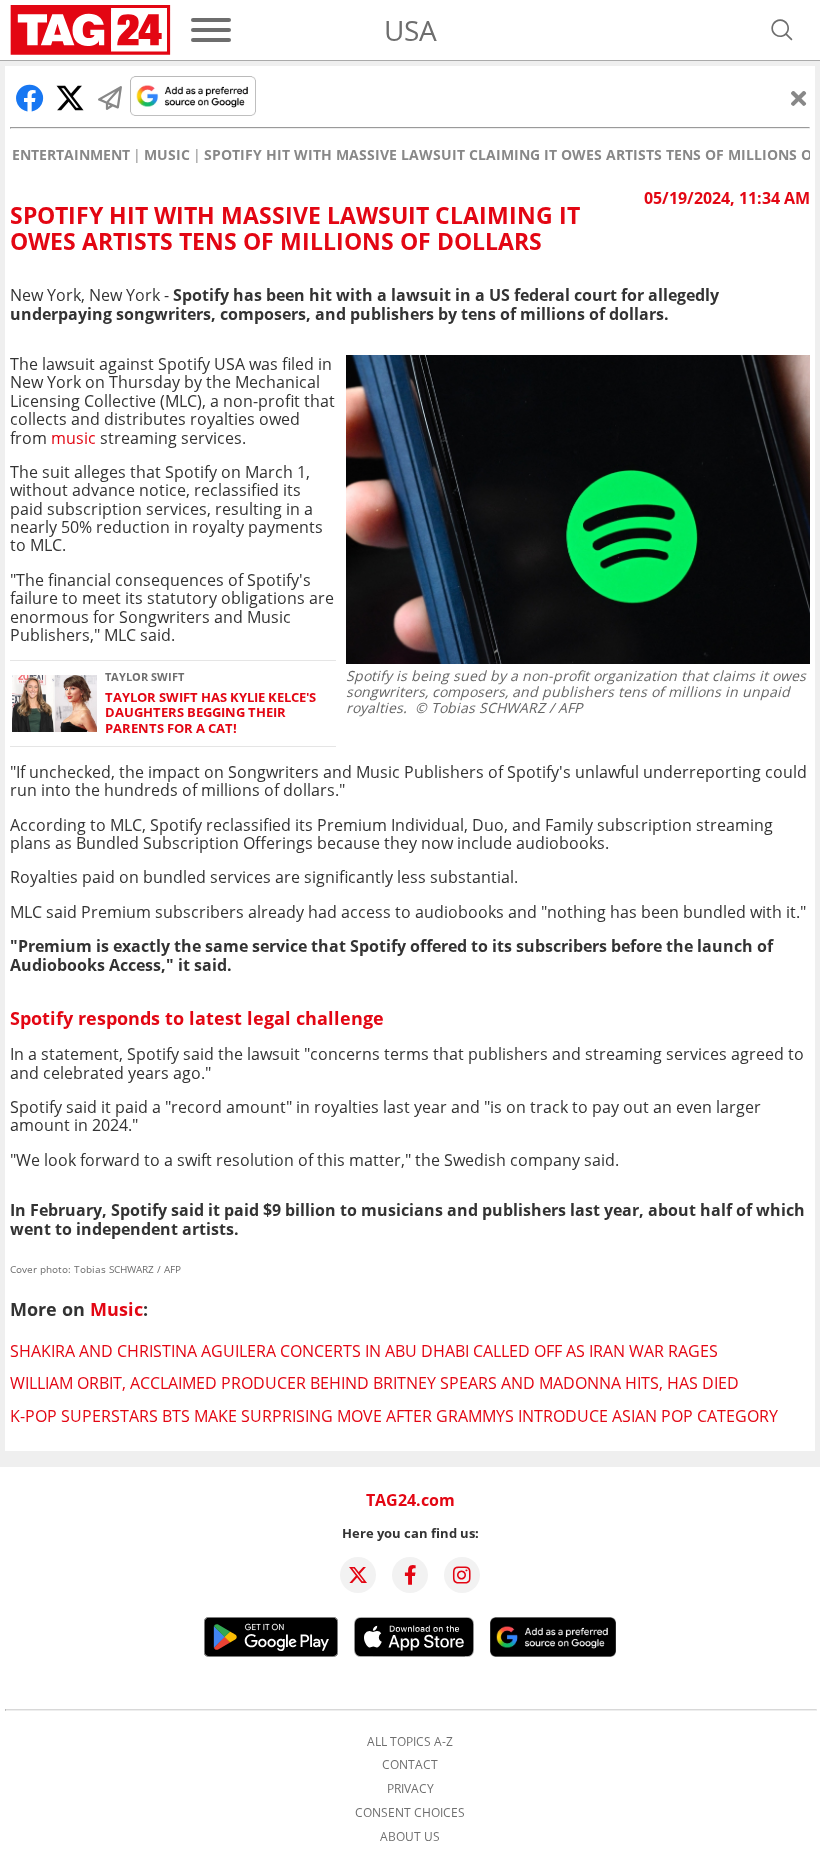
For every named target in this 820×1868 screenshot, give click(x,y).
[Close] (799, 98)
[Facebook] (410, 1575)
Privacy (410, 1789)
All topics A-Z (410, 1742)
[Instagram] (462, 1575)
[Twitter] (358, 1575)
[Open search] (782, 30)
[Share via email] (110, 98)
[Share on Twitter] (70, 98)
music (73, 438)
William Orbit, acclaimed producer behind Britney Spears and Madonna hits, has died (374, 1383)
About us (410, 1837)
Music (167, 155)
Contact (410, 1765)
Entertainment (71, 155)
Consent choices (410, 1813)
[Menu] (211, 30)
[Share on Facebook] (30, 98)
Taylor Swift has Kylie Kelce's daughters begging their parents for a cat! (210, 713)
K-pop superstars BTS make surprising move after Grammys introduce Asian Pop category (394, 1416)
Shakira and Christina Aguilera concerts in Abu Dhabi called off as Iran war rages (364, 1351)
